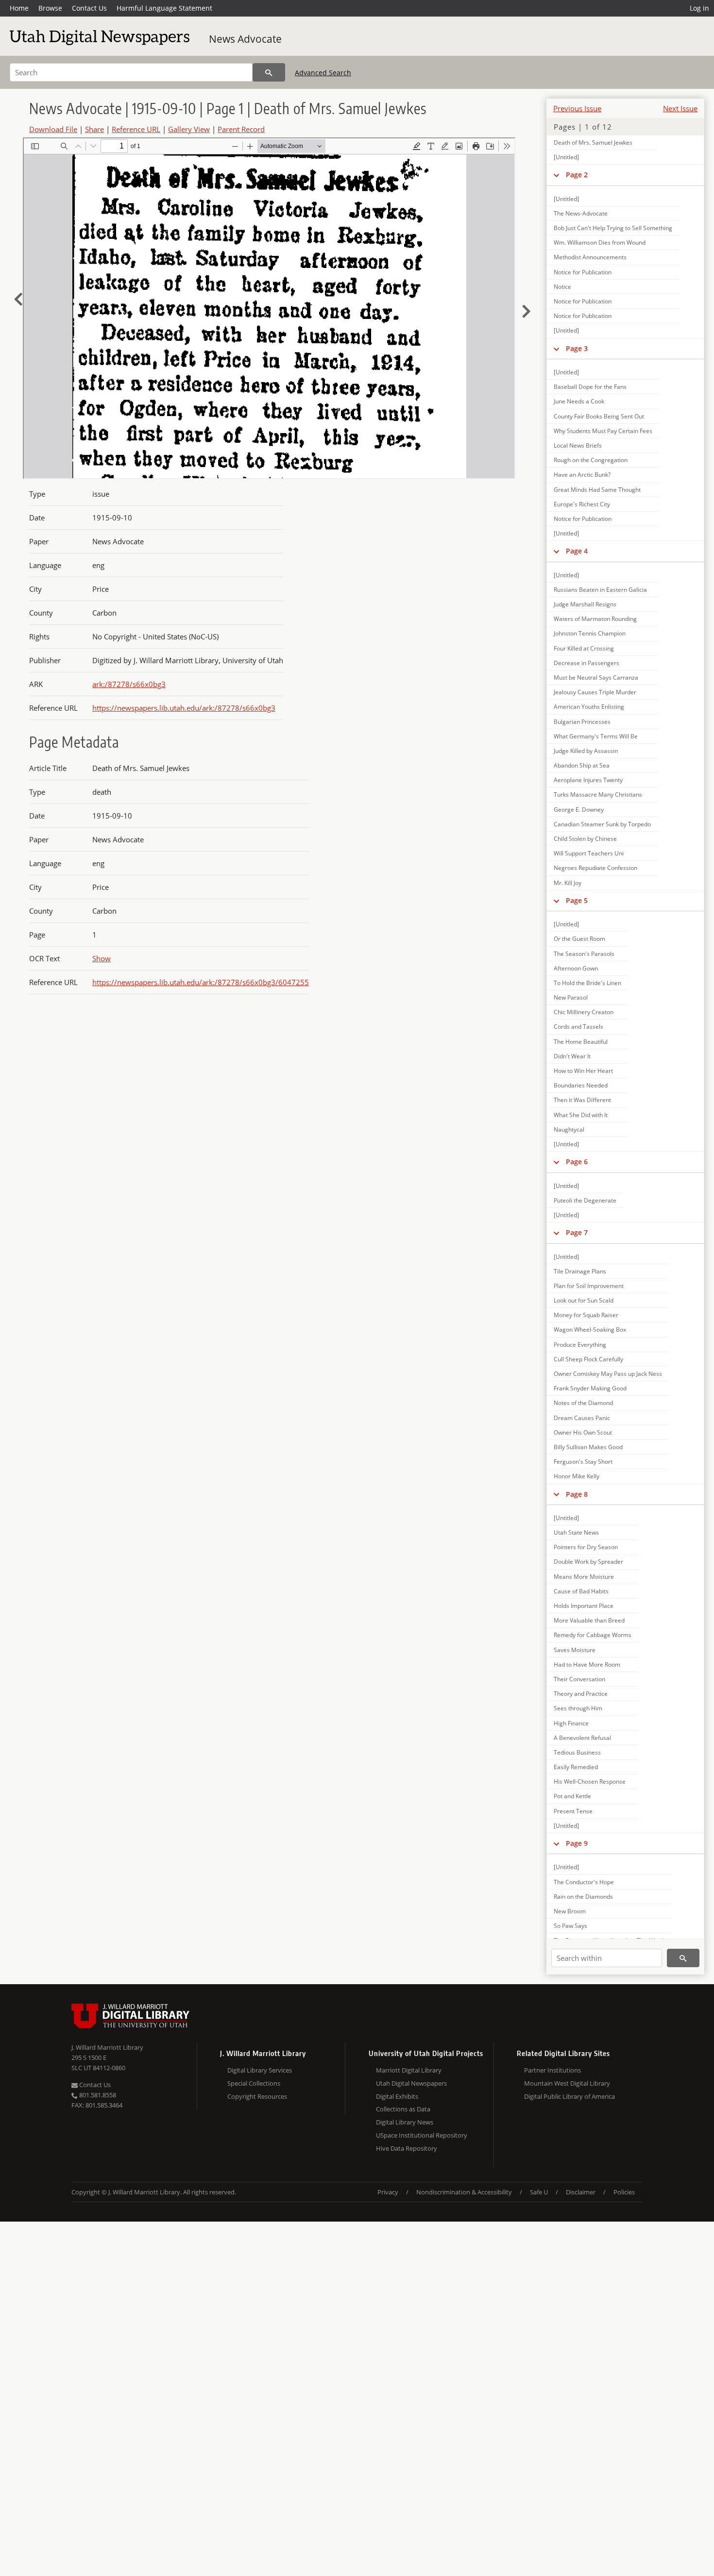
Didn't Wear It (572, 1056)
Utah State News (576, 1532)
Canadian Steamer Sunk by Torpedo (602, 824)
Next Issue (680, 108)
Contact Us (89, 8)
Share (94, 129)
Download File (53, 129)
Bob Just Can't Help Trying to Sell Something (613, 228)
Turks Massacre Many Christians (598, 795)
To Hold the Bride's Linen (587, 983)
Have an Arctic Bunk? (582, 475)
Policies (624, 2192)
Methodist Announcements (590, 257)
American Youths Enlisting (589, 707)
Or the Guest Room (579, 939)
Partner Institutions (552, 2070)
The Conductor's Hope (584, 1882)
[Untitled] (566, 157)
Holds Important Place (584, 1606)
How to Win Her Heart (583, 1071)
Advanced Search (323, 73)
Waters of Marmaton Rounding (595, 619)
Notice (562, 287)
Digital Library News (405, 2122)
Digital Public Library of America (569, 2096)
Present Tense (573, 1811)
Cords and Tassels (578, 1027)
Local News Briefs (578, 445)
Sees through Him (578, 1708)
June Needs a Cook (579, 401)
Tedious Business (577, 1752)
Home (19, 8)
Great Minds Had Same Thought (597, 490)
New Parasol (571, 997)
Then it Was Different (582, 1100)
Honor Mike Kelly (577, 1476)
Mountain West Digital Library (567, 2083)
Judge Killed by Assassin (586, 751)
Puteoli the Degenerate (585, 1200)
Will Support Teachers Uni (589, 853)
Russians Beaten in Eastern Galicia (600, 590)
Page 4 (577, 551)
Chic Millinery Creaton (584, 1012)
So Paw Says (570, 1926)
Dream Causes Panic (582, 1418)
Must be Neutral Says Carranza (596, 677)
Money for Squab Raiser (586, 1315)
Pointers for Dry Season (586, 1547)
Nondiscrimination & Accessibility (464, 2192)
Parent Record (241, 129)
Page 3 (577, 348)
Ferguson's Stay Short (583, 1462)
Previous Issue (577, 108)
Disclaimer (581, 2192)
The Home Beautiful (581, 1042)
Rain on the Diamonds (583, 1897)
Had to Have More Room (587, 1664)
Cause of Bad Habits (581, 1591)
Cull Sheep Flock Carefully (588, 1359)
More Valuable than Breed (589, 1620)
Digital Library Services (260, 2070)
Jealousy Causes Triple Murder (595, 692)
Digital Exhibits (397, 2096)
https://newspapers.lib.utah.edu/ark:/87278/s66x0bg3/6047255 (201, 982)
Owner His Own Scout (583, 1432)
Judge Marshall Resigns (585, 604)
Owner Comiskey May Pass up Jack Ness (608, 1374)
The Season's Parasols (584, 954)
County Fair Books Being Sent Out (599, 416)
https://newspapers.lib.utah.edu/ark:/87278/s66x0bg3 (184, 708)
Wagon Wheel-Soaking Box (590, 1330)
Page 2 (577, 175)
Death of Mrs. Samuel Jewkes (593, 142)
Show (102, 958)
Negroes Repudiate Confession (595, 868)
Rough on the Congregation (591, 460)
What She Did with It (581, 1115)
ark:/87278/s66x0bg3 (129, 684)
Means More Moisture (584, 1577)
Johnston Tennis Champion (590, 633)
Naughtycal (569, 1129)
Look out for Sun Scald (584, 1300)
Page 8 (577, 1494)
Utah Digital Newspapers (411, 2083)
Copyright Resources (257, 2096)
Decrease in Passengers (586, 663)
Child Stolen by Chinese (585, 839)
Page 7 (577, 1232)
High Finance (571, 1723)
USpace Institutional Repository (422, 2135)
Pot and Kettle (572, 1796)
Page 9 (577, 1843)
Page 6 (577, 1162)
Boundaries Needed (581, 1085)
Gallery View (189, 129)
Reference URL (136, 129)
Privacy (388, 2192)
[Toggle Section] (556, 175)
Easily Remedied (576, 1767)
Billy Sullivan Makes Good (588, 1447)
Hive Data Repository (407, 2148)
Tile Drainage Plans (580, 1271)
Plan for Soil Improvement (589, 1286)
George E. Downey (579, 810)
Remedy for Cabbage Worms (593, 1635)
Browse (50, 8)
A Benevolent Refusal (582, 1738)
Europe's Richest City (582, 504)
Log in (699, 8)
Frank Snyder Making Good (590, 1388)
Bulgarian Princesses (582, 722)
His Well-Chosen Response (590, 1781)
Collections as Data (403, 2109)
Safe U (539, 2192)
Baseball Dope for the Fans (590, 387)
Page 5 (577, 900)
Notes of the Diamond (583, 1403)
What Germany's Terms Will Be (596, 736)
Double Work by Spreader (588, 1562)
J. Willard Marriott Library (107, 2047)
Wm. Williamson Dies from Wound (600, 243)
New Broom (570, 1911)
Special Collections (254, 2083)
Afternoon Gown (576, 968)
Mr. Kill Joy (568, 883)
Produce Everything (580, 1345)
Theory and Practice (581, 1694)
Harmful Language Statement (164, 8)
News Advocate (245, 39)
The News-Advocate (581, 213)
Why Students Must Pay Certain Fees (603, 431)
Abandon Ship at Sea (582, 765)
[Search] (269, 72)
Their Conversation (579, 1679)
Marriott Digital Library (409, 2070)
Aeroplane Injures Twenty (588, 780)
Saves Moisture (575, 1650)
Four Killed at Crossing (584, 648)
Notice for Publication (583, 272)
